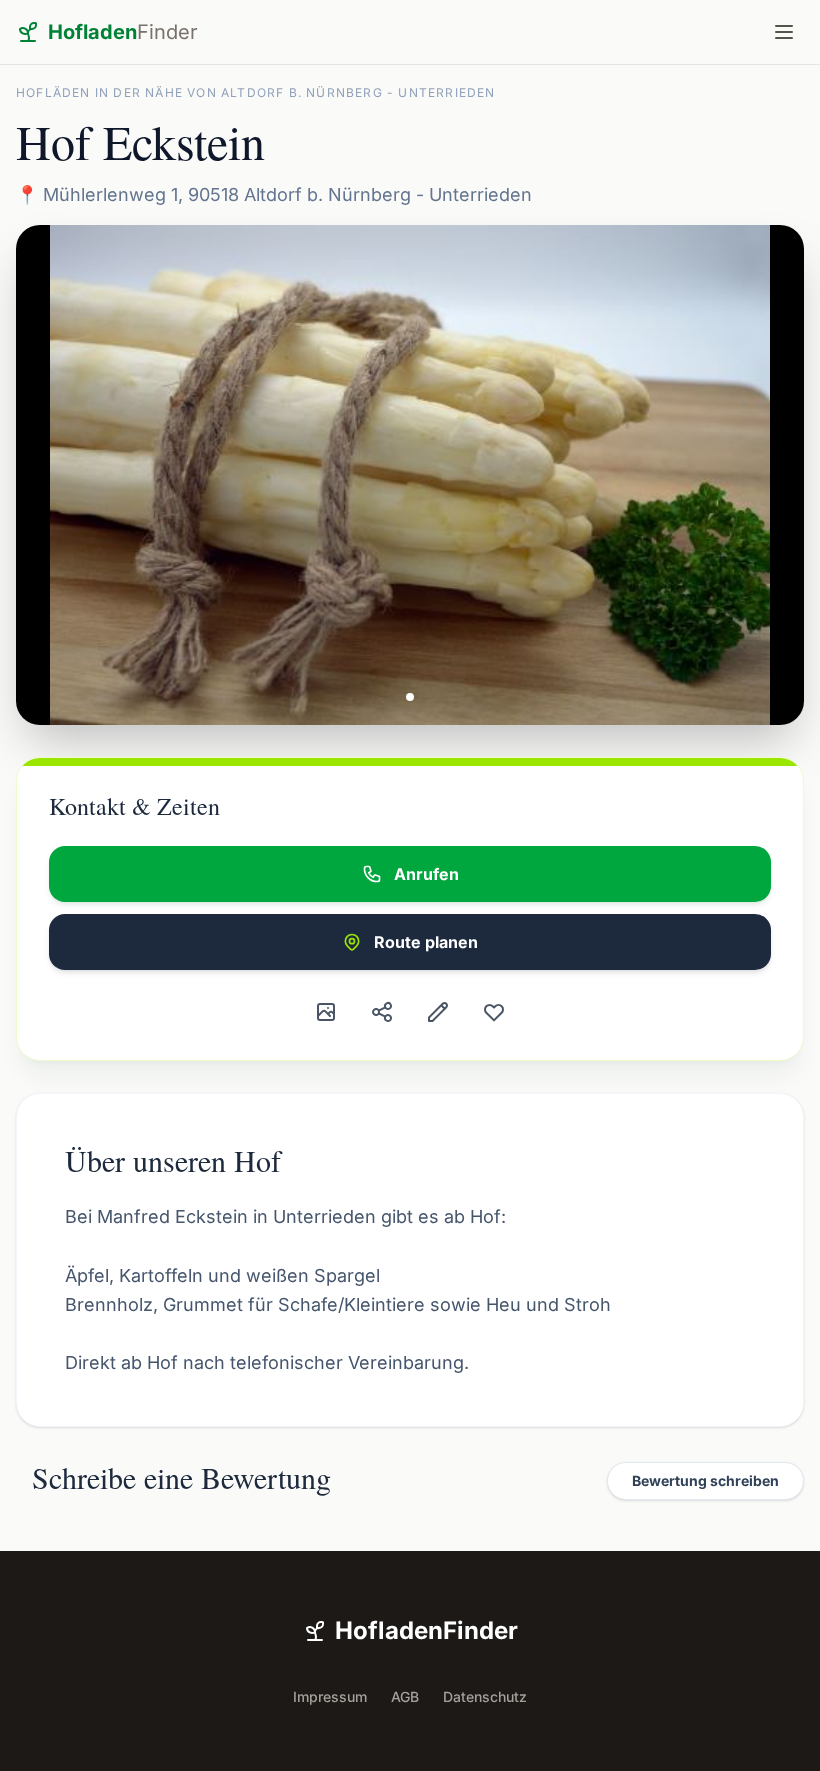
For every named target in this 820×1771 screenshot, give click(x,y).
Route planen (426, 942)
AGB (405, 1696)
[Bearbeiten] (438, 1012)
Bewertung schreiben (705, 1480)
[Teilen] (382, 1012)
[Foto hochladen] (326, 1012)
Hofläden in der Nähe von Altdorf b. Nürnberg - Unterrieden (256, 92)
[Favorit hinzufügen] (494, 1012)
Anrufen (426, 874)
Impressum (330, 1696)
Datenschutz (485, 1696)
